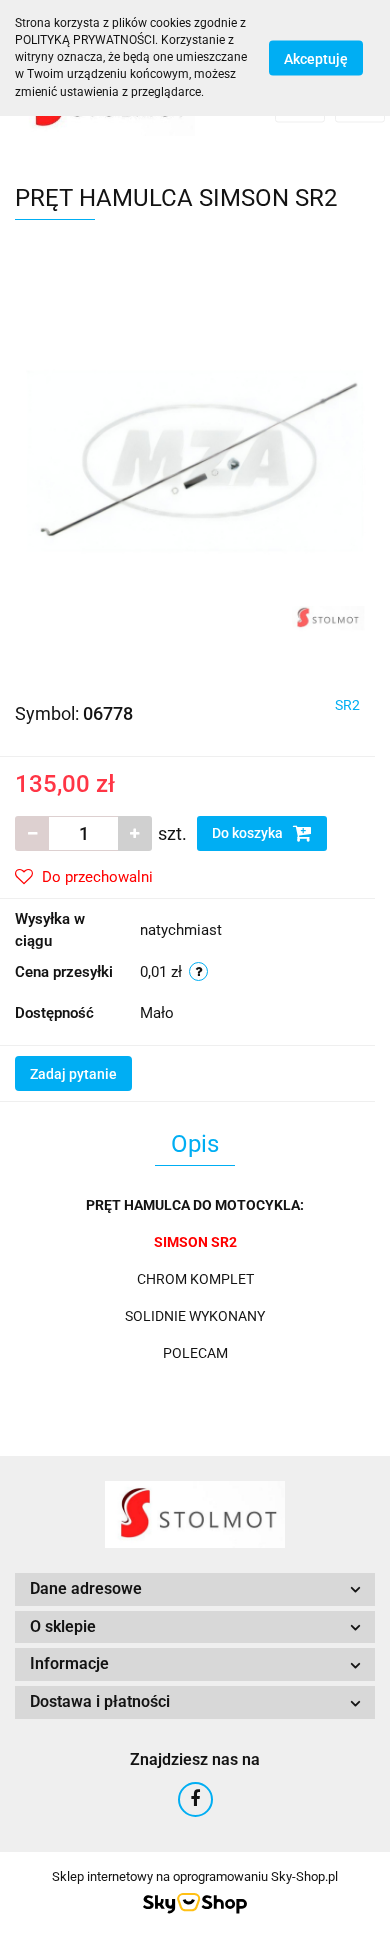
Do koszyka (249, 833)
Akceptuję (316, 58)
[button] (195, 1589)
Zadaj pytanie (73, 1074)
